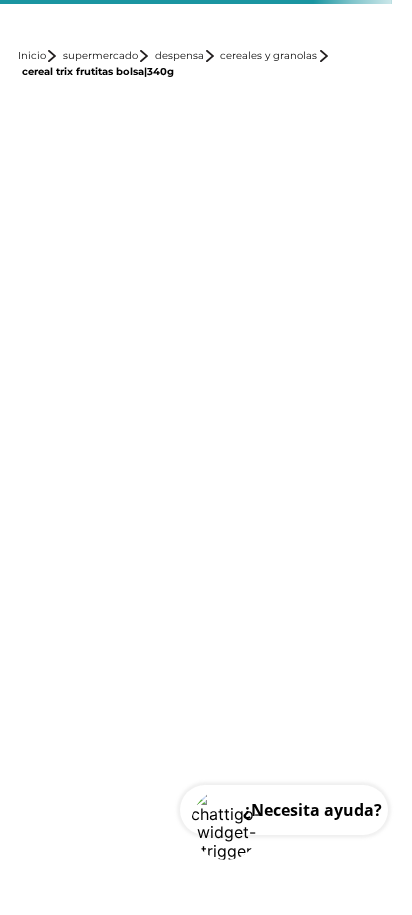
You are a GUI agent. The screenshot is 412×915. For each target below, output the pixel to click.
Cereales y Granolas (268, 56)
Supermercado (100, 56)
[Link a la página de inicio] (38, 56)
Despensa (179, 56)
